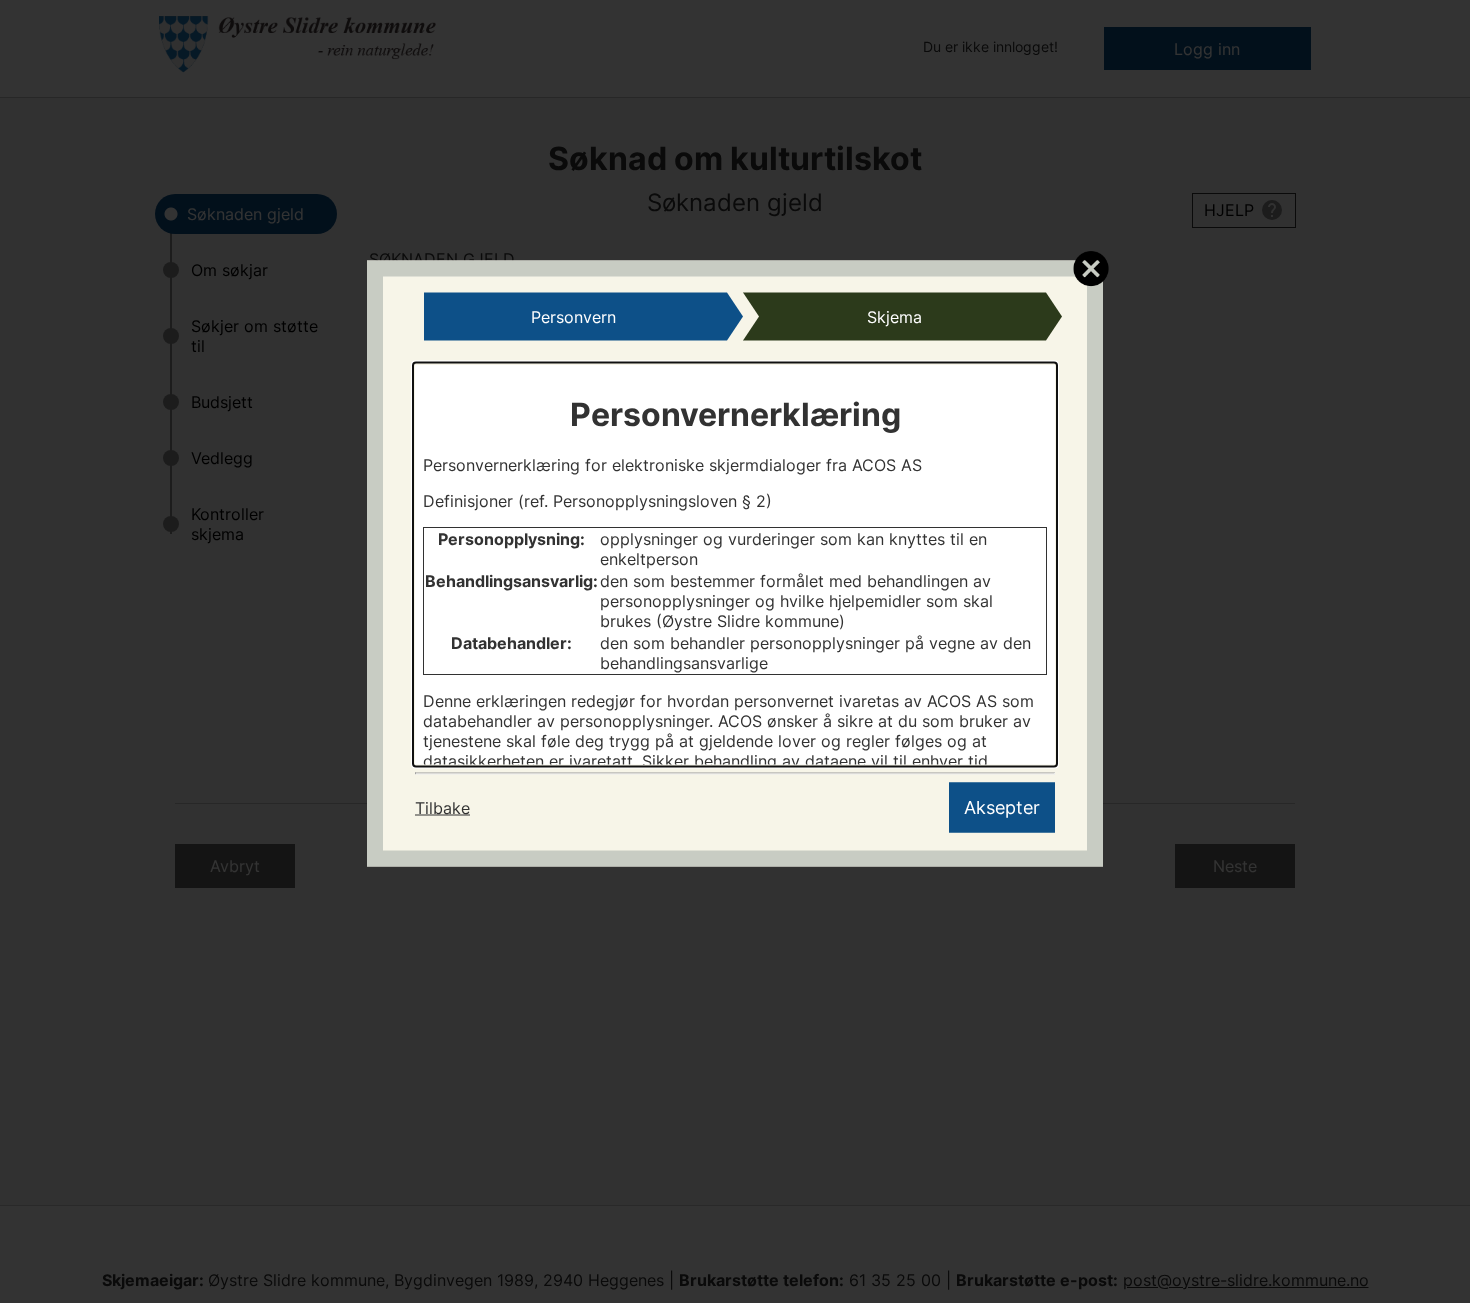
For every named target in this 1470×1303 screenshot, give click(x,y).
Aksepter (1002, 807)
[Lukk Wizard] (1090, 268)
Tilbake (442, 808)
